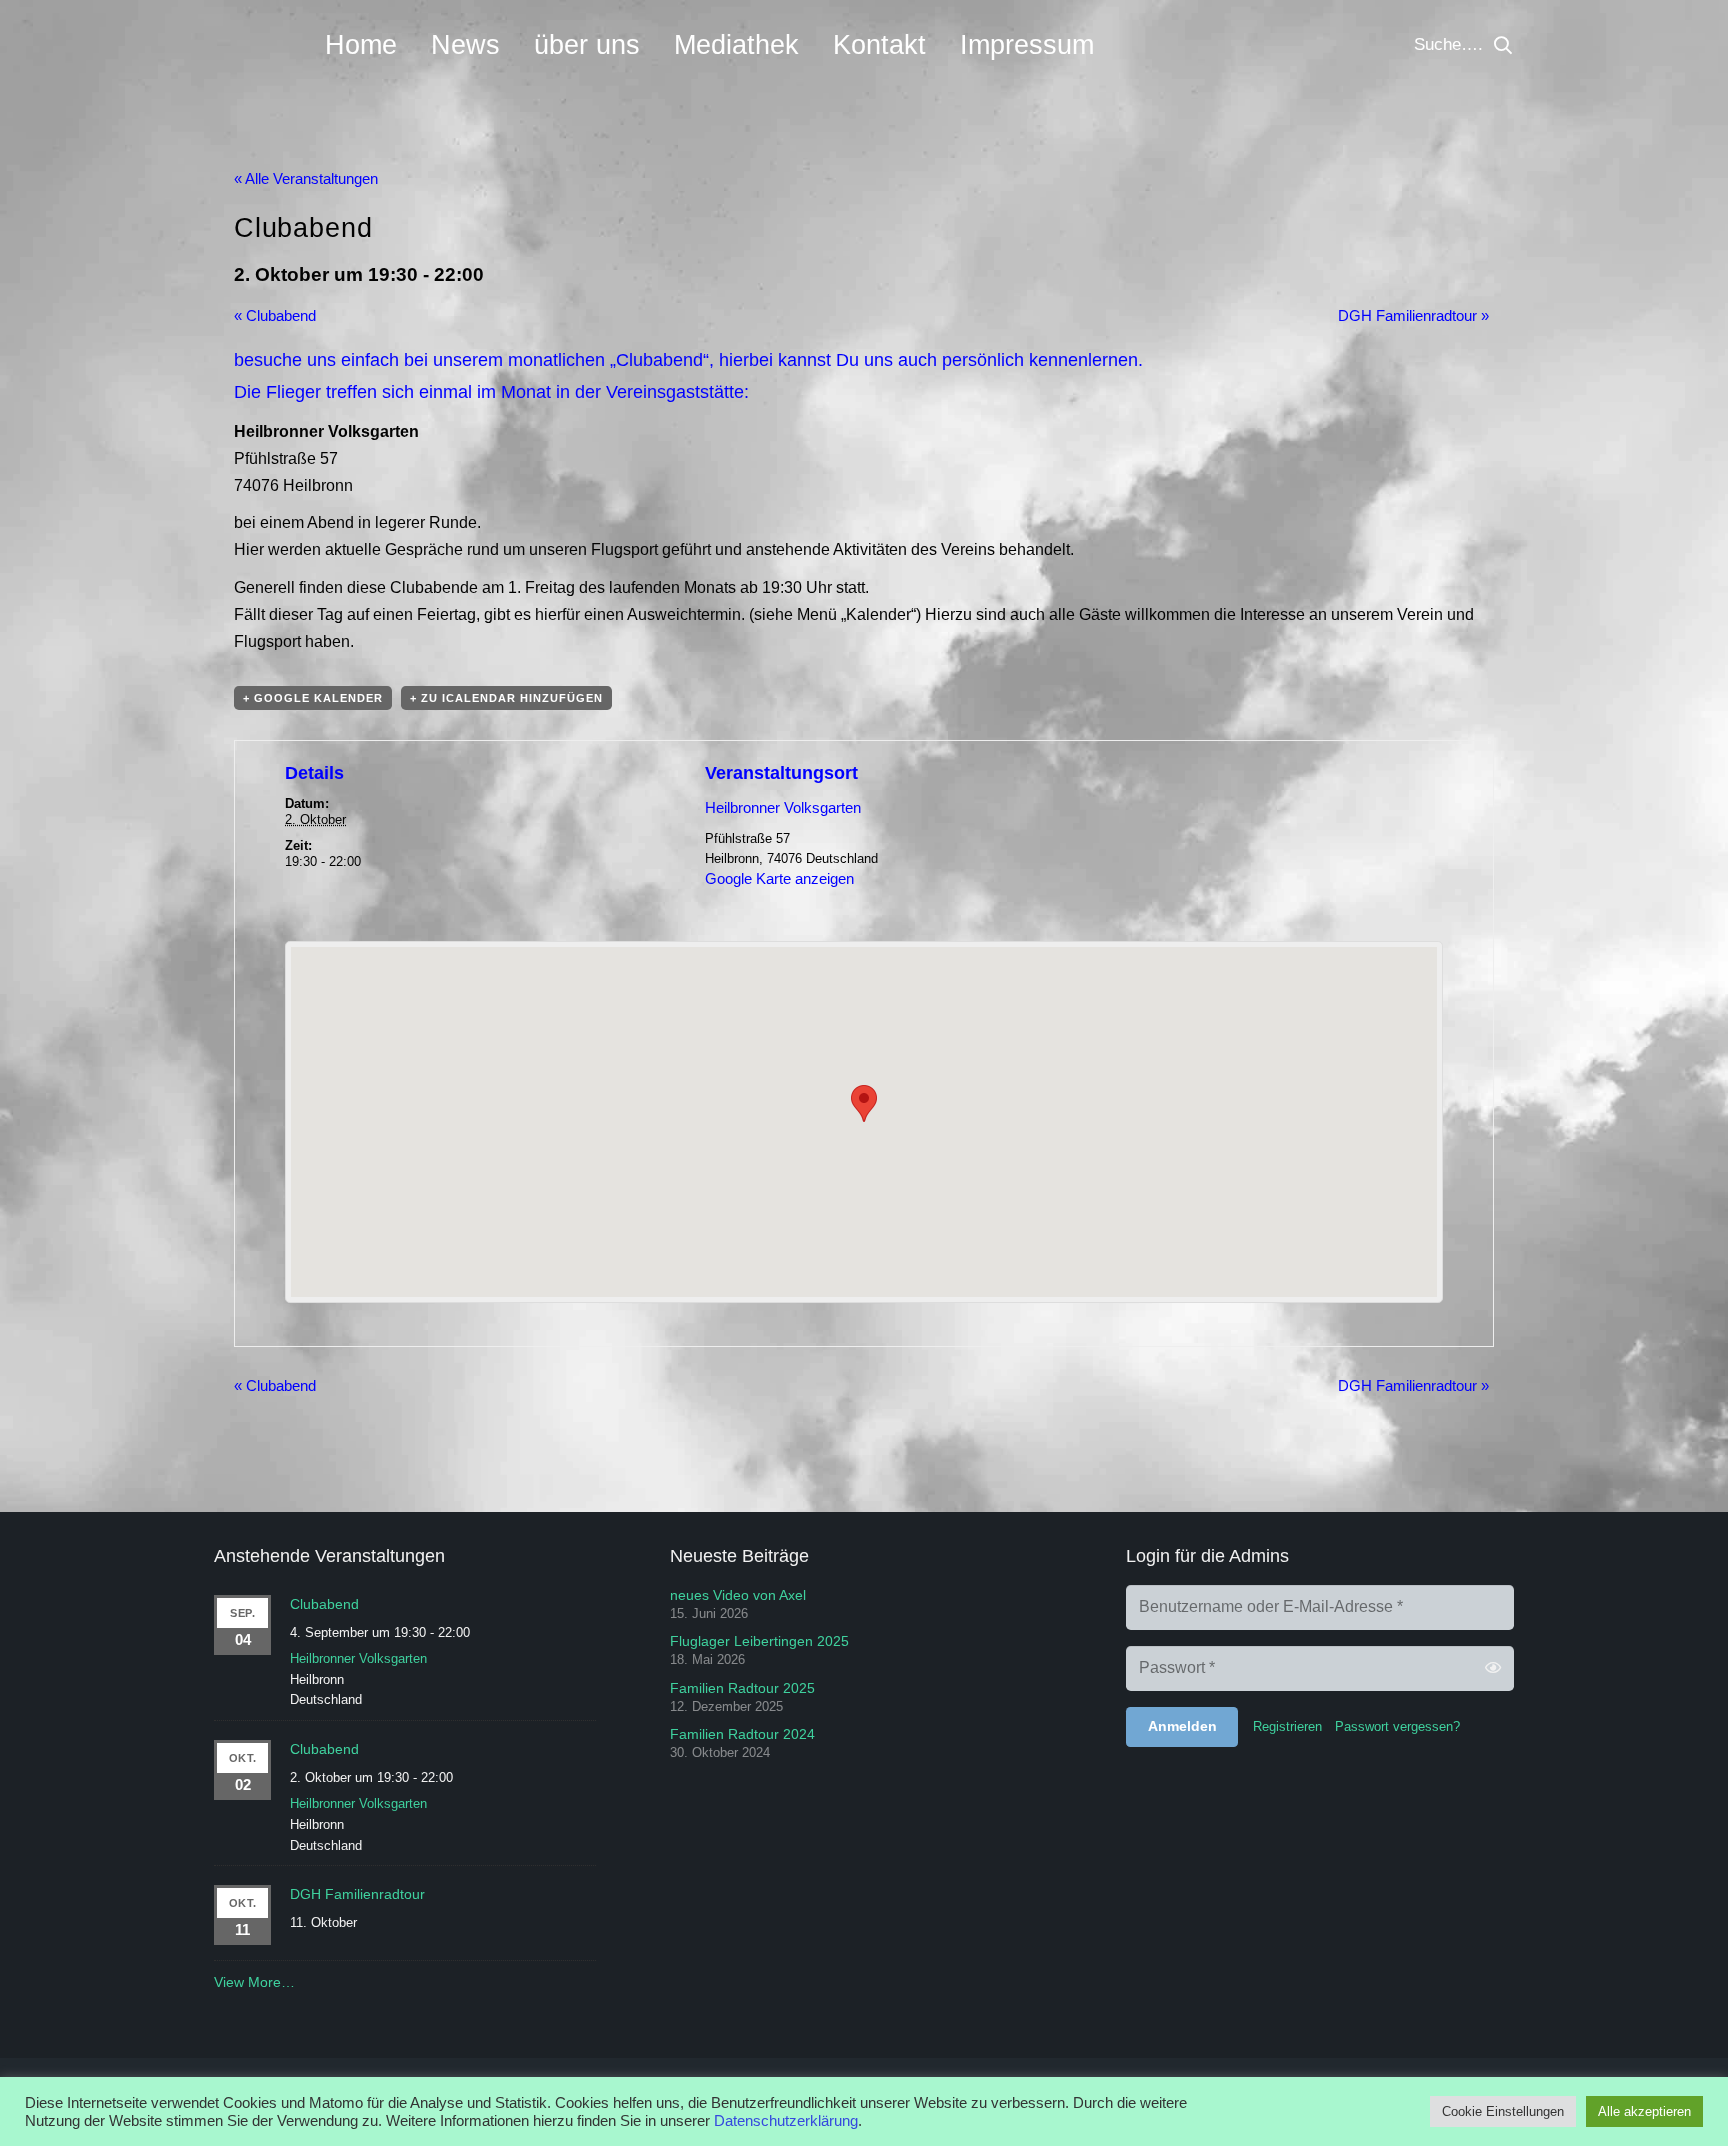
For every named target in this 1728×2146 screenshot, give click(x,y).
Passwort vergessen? (1397, 1726)
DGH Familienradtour (1413, 315)
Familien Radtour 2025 (742, 1688)
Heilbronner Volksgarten (783, 807)
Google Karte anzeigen (779, 878)
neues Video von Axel (738, 1595)
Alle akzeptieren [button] (1644, 2111)
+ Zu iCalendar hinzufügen (506, 698)
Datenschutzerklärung (786, 2121)
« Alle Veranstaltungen (306, 178)
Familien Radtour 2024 (742, 1734)
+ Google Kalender (313, 698)
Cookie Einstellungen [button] (1503, 2111)
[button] (1503, 45)
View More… (254, 1982)
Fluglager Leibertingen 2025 (759, 1641)
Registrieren (1287, 1726)
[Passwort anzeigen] (1493, 1668)
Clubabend (275, 315)
